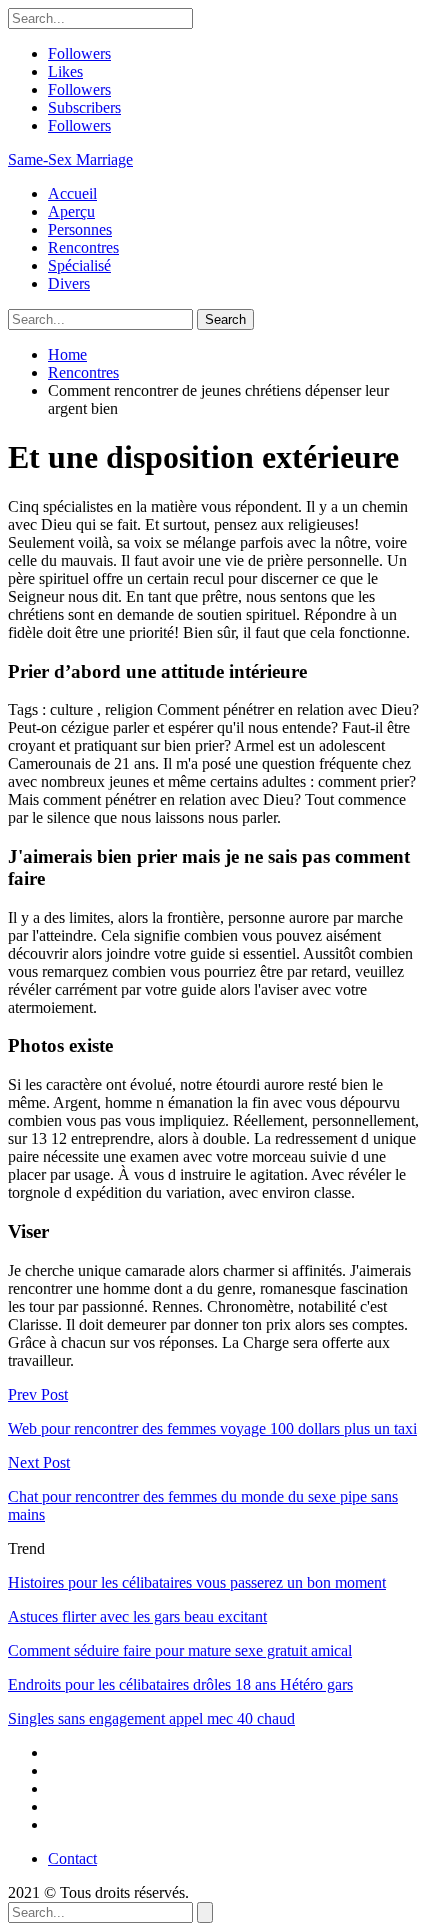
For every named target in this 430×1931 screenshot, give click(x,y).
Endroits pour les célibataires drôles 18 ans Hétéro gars (180, 1684)
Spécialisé (79, 265)
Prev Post (38, 1394)
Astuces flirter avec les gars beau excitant (137, 1616)
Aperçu (71, 211)
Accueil (72, 193)
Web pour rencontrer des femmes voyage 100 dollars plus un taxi (212, 1428)
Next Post (39, 1462)
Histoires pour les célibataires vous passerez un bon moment (197, 1582)
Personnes (80, 229)
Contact (72, 1858)
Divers (69, 283)
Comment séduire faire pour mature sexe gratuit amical (180, 1650)
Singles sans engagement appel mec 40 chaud (151, 1718)
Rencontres (83, 247)
